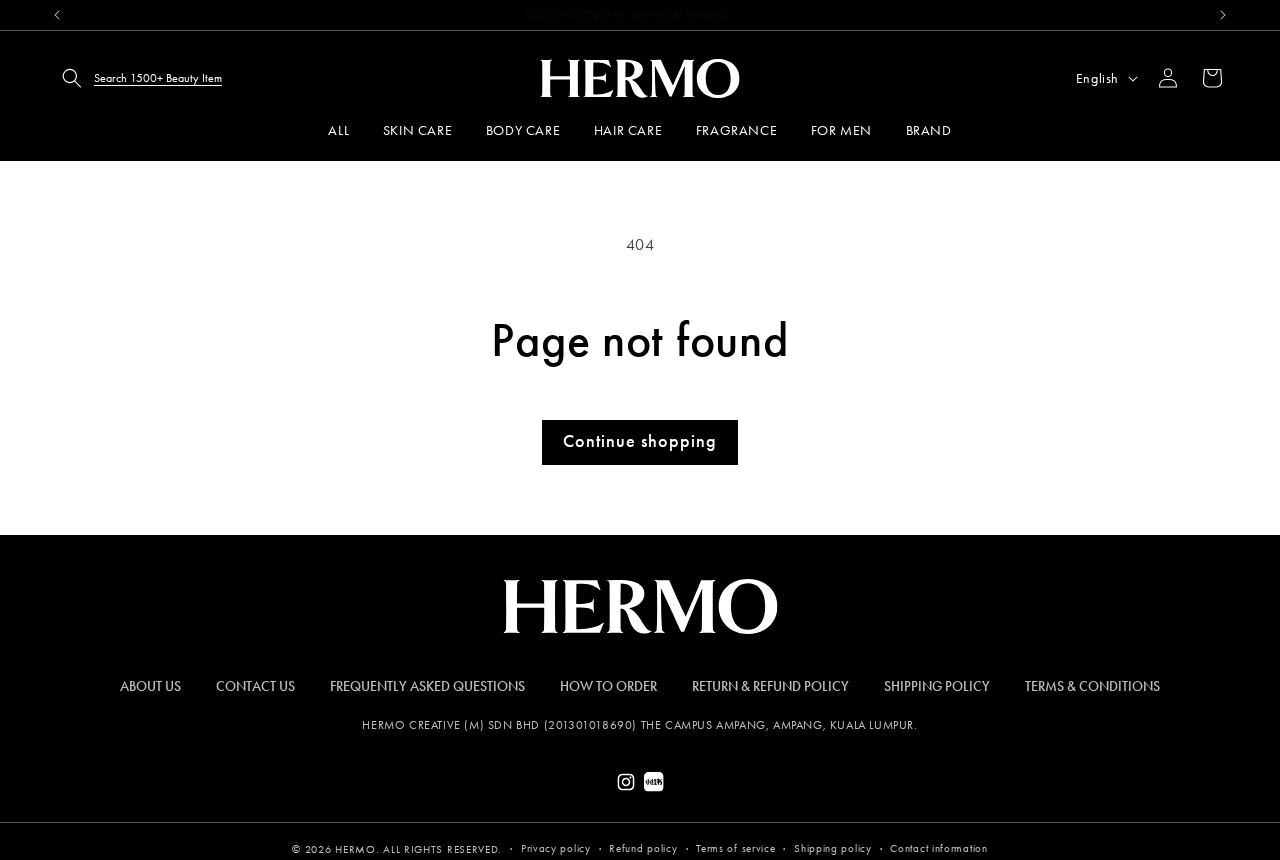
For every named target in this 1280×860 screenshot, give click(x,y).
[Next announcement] (1223, 15)
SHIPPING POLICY (937, 686)
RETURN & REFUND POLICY (770, 686)
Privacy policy (556, 848)
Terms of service (735, 848)
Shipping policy (833, 848)
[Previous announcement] (57, 15)
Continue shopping (640, 441)
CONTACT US (255, 686)
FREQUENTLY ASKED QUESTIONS (427, 686)
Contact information (938, 848)
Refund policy (643, 848)
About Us (150, 686)
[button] (136, 78)
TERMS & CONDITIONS (1092, 686)
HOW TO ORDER (608, 686)
